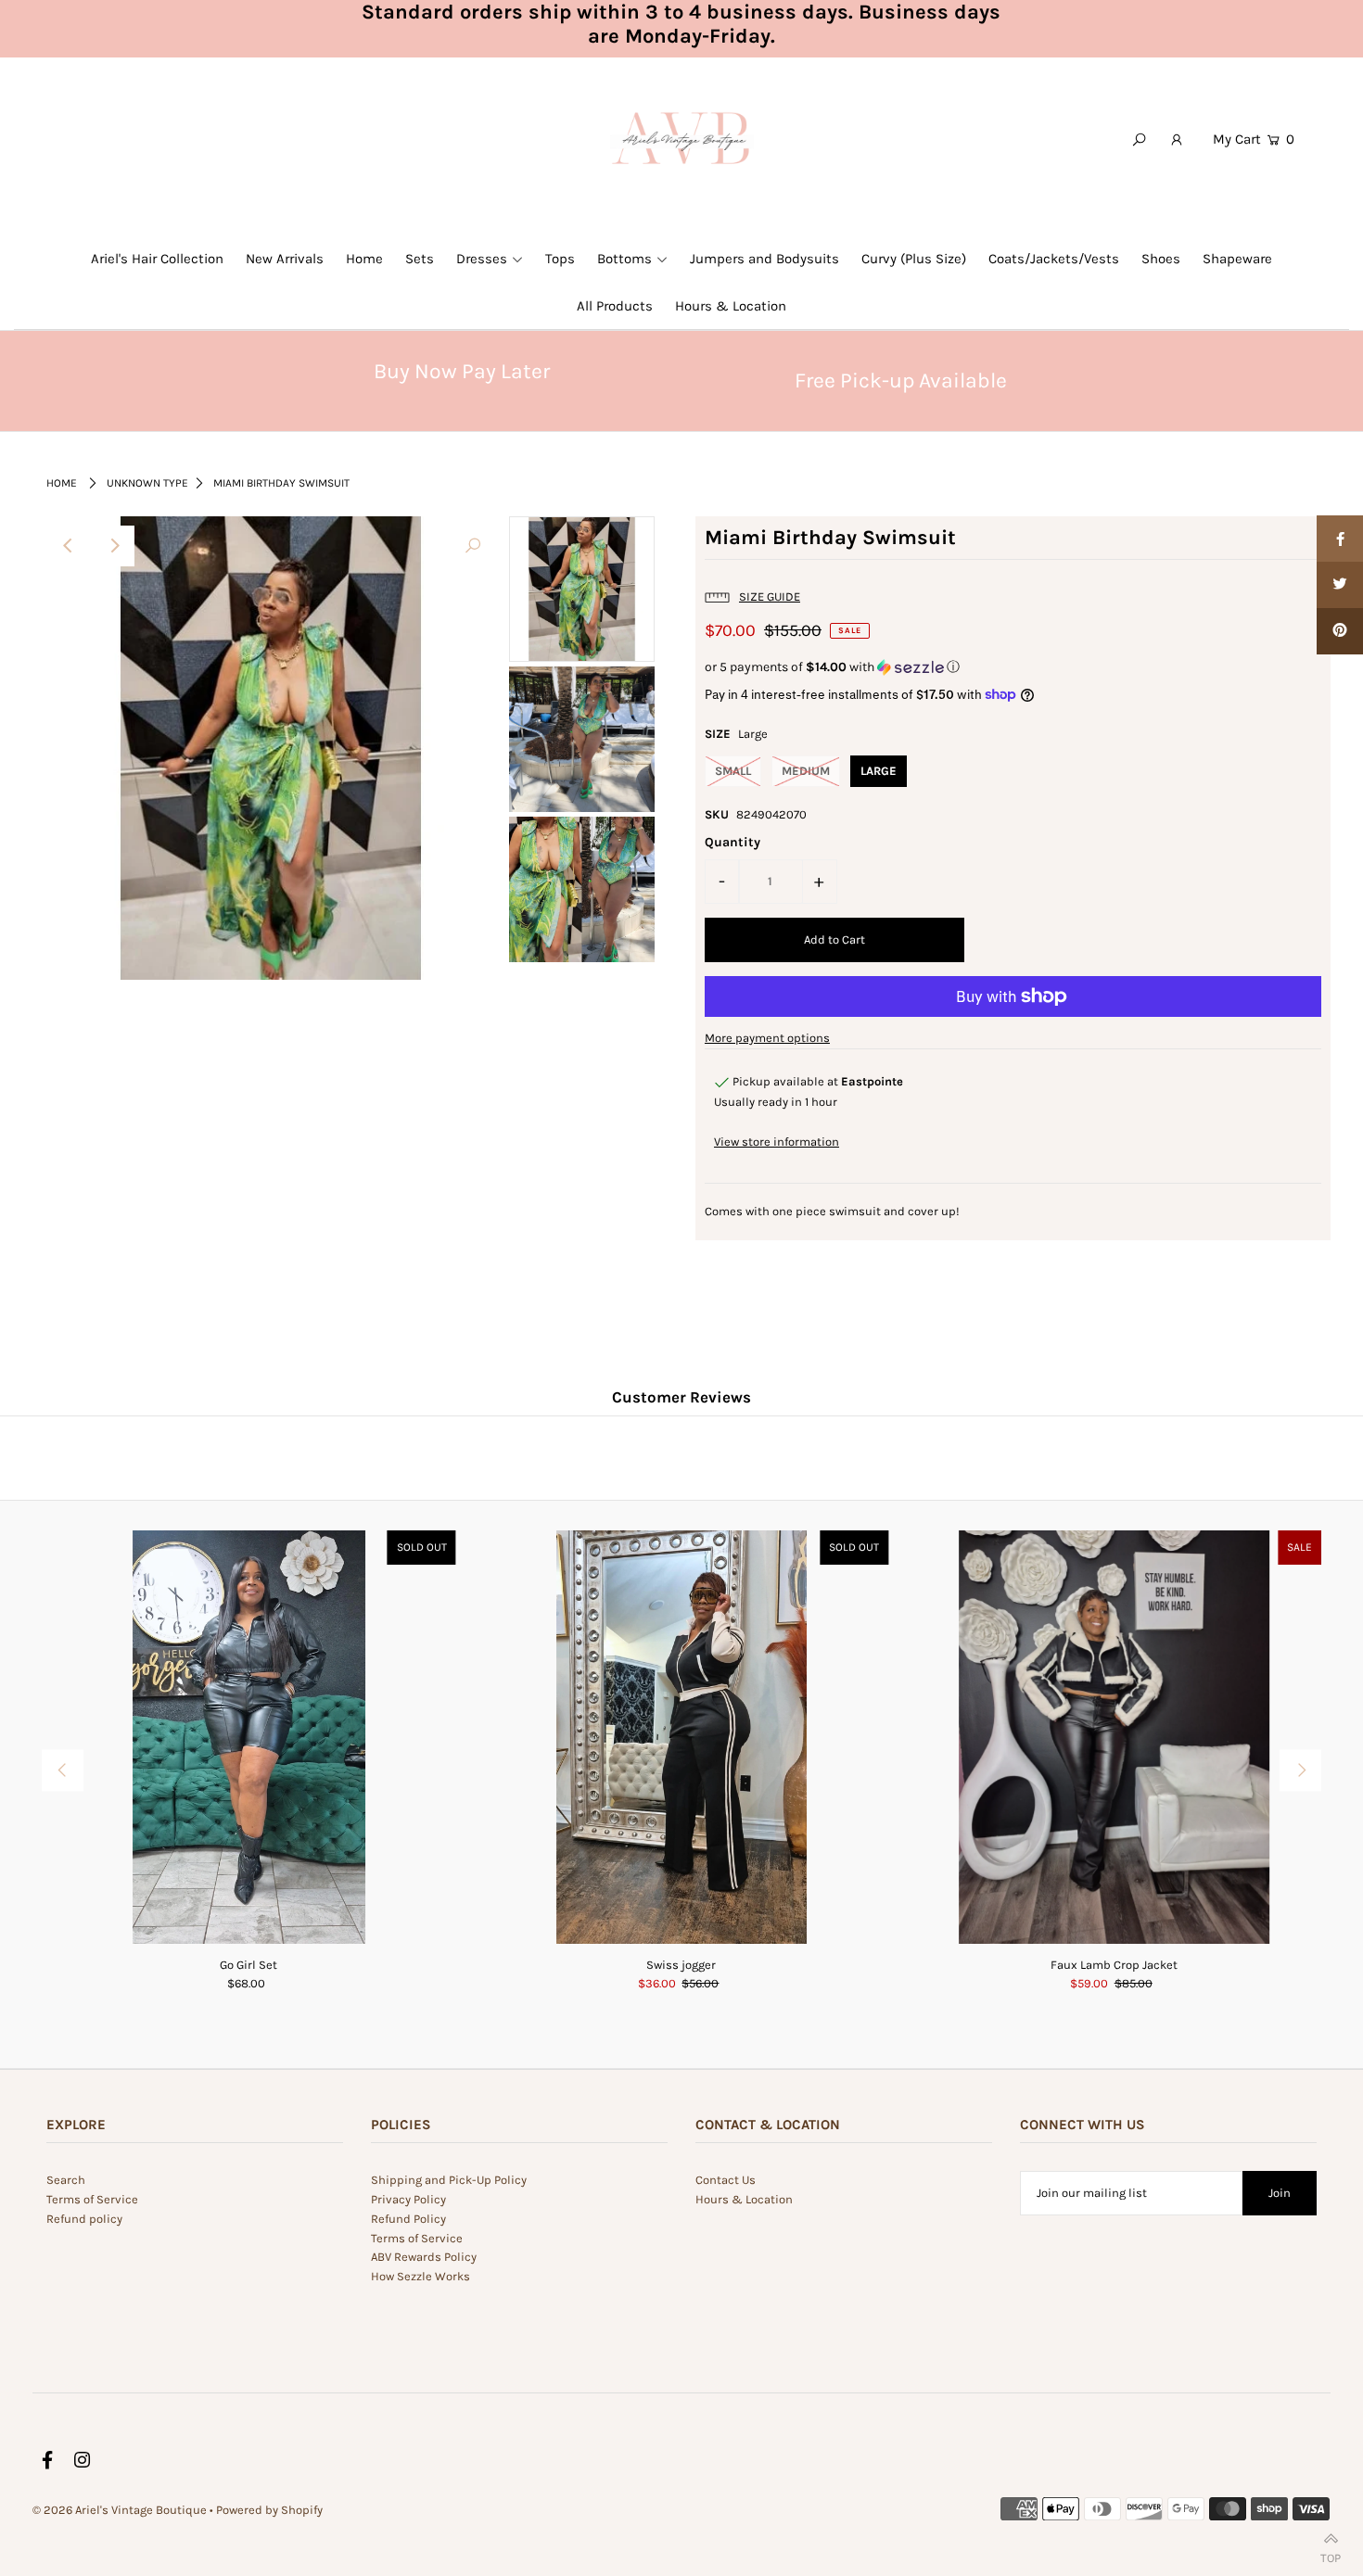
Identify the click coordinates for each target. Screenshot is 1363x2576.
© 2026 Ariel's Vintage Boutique (120, 2510)
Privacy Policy (408, 2199)
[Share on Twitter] (1340, 585)
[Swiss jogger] (682, 1738)
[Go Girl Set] (249, 1738)
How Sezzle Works (420, 2276)
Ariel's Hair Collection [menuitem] (157, 259)
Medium (806, 771)
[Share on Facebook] (1340, 539)
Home (62, 483)
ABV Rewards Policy (424, 2257)
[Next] (114, 546)
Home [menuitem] (364, 259)
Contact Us (726, 2180)
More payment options (767, 1038)
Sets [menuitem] (420, 259)
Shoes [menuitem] (1161, 259)
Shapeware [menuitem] (1237, 259)
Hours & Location (744, 2199)
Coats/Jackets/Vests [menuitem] (1054, 259)
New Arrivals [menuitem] (285, 259)
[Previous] (69, 546)
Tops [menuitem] (560, 259)
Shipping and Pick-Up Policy (449, 2180)
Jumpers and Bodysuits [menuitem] (764, 259)
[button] (1013, 667)
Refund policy (84, 2219)
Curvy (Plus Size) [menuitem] (914, 259)
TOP (1331, 2554)
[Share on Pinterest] (1340, 631)
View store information (777, 1142)
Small (733, 771)
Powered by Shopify (269, 2510)
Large (879, 771)
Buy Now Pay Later (462, 371)
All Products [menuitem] (615, 306)
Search (66, 2180)
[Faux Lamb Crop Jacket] (1114, 1738)
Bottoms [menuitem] (624, 259)
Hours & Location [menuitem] (731, 306)
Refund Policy (408, 2219)
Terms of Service (92, 2199)
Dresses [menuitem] (482, 259)
